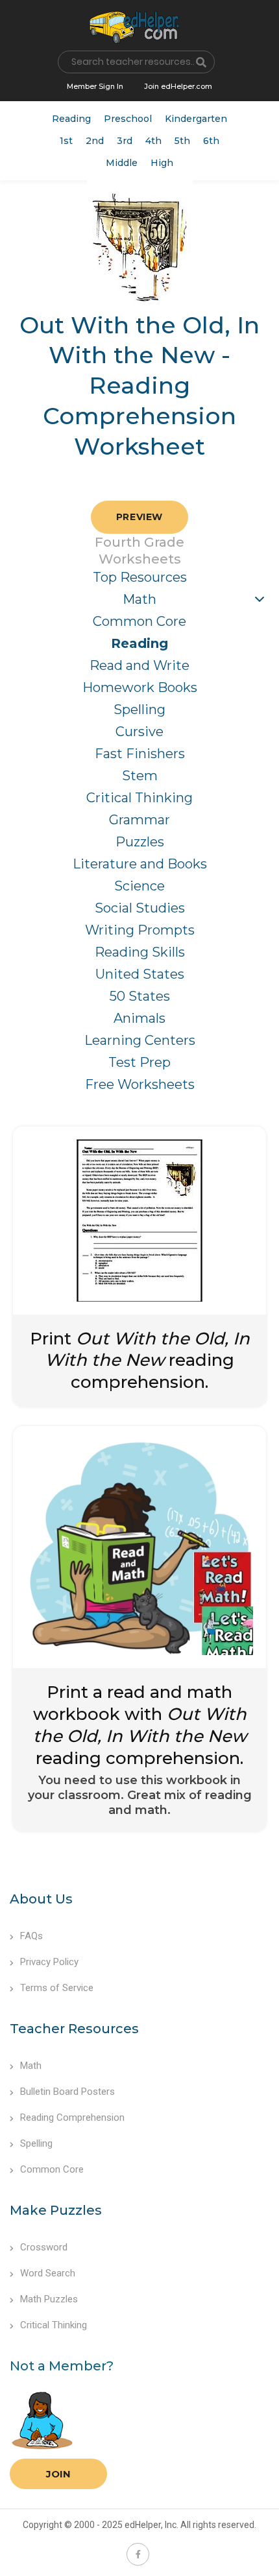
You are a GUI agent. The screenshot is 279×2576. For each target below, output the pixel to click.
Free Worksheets (140, 1084)
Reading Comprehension (72, 2117)
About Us (41, 1899)
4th (153, 141)
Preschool (128, 119)
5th (182, 141)
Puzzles (140, 842)
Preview (139, 517)
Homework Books (140, 687)
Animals (139, 1018)
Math (139, 599)
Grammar (139, 820)
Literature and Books (140, 864)
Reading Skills (140, 952)
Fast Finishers (140, 754)
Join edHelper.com (178, 86)
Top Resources (140, 577)
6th (211, 141)
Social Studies (140, 908)
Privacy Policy (49, 1962)
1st (66, 141)
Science (139, 886)
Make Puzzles (56, 2210)
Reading (71, 119)
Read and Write (139, 665)
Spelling (139, 710)
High (162, 163)
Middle (122, 163)
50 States (140, 996)
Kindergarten (196, 119)
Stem (140, 776)
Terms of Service (57, 1988)
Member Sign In (95, 86)
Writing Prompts (140, 930)
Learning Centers (140, 1040)
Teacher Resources (74, 2029)
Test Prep (139, 1062)
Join (58, 2474)
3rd (125, 141)
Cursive (139, 732)
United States (140, 974)
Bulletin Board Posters (67, 2092)
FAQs (31, 1936)
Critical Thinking (139, 798)
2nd (95, 141)
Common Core (139, 621)
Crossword (44, 2247)
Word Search (48, 2273)
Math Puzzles (49, 2299)
